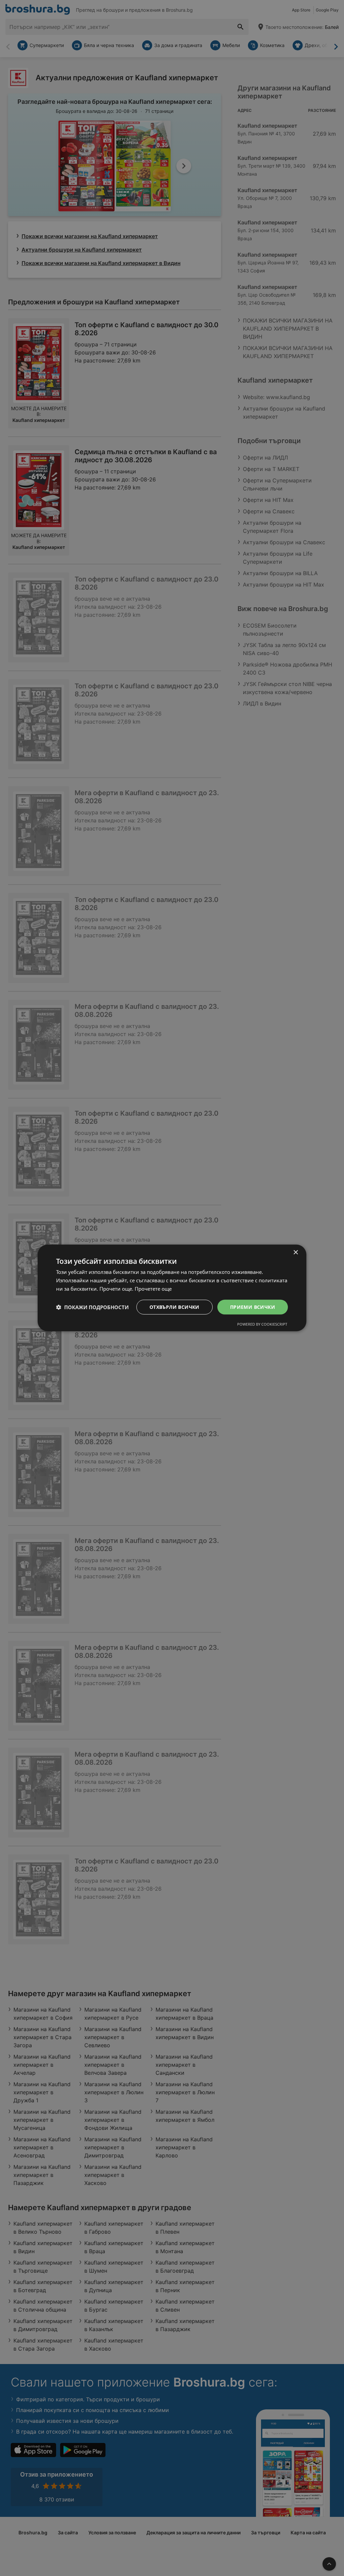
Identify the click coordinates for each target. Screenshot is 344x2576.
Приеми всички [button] (253, 1307)
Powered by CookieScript (262, 1324)
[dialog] (172, 1288)
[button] (92, 1307)
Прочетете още (153, 1289)
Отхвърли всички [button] (175, 1307)
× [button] (295, 1253)
